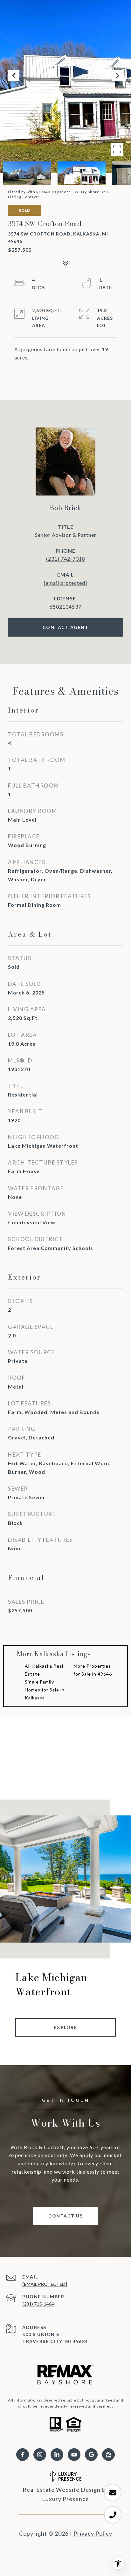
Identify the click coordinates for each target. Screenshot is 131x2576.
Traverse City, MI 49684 (55, 2341)
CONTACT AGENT (66, 627)
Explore (66, 2027)
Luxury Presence (65, 2499)
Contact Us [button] (65, 2216)
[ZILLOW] (108, 2455)
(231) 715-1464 (38, 2304)
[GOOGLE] (91, 2455)
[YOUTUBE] (74, 2455)
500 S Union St (43, 2334)
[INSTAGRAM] (40, 2455)
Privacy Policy (93, 2533)
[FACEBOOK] (23, 2455)
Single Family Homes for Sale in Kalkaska (45, 1690)
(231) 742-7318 (66, 559)
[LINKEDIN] (57, 2455)
